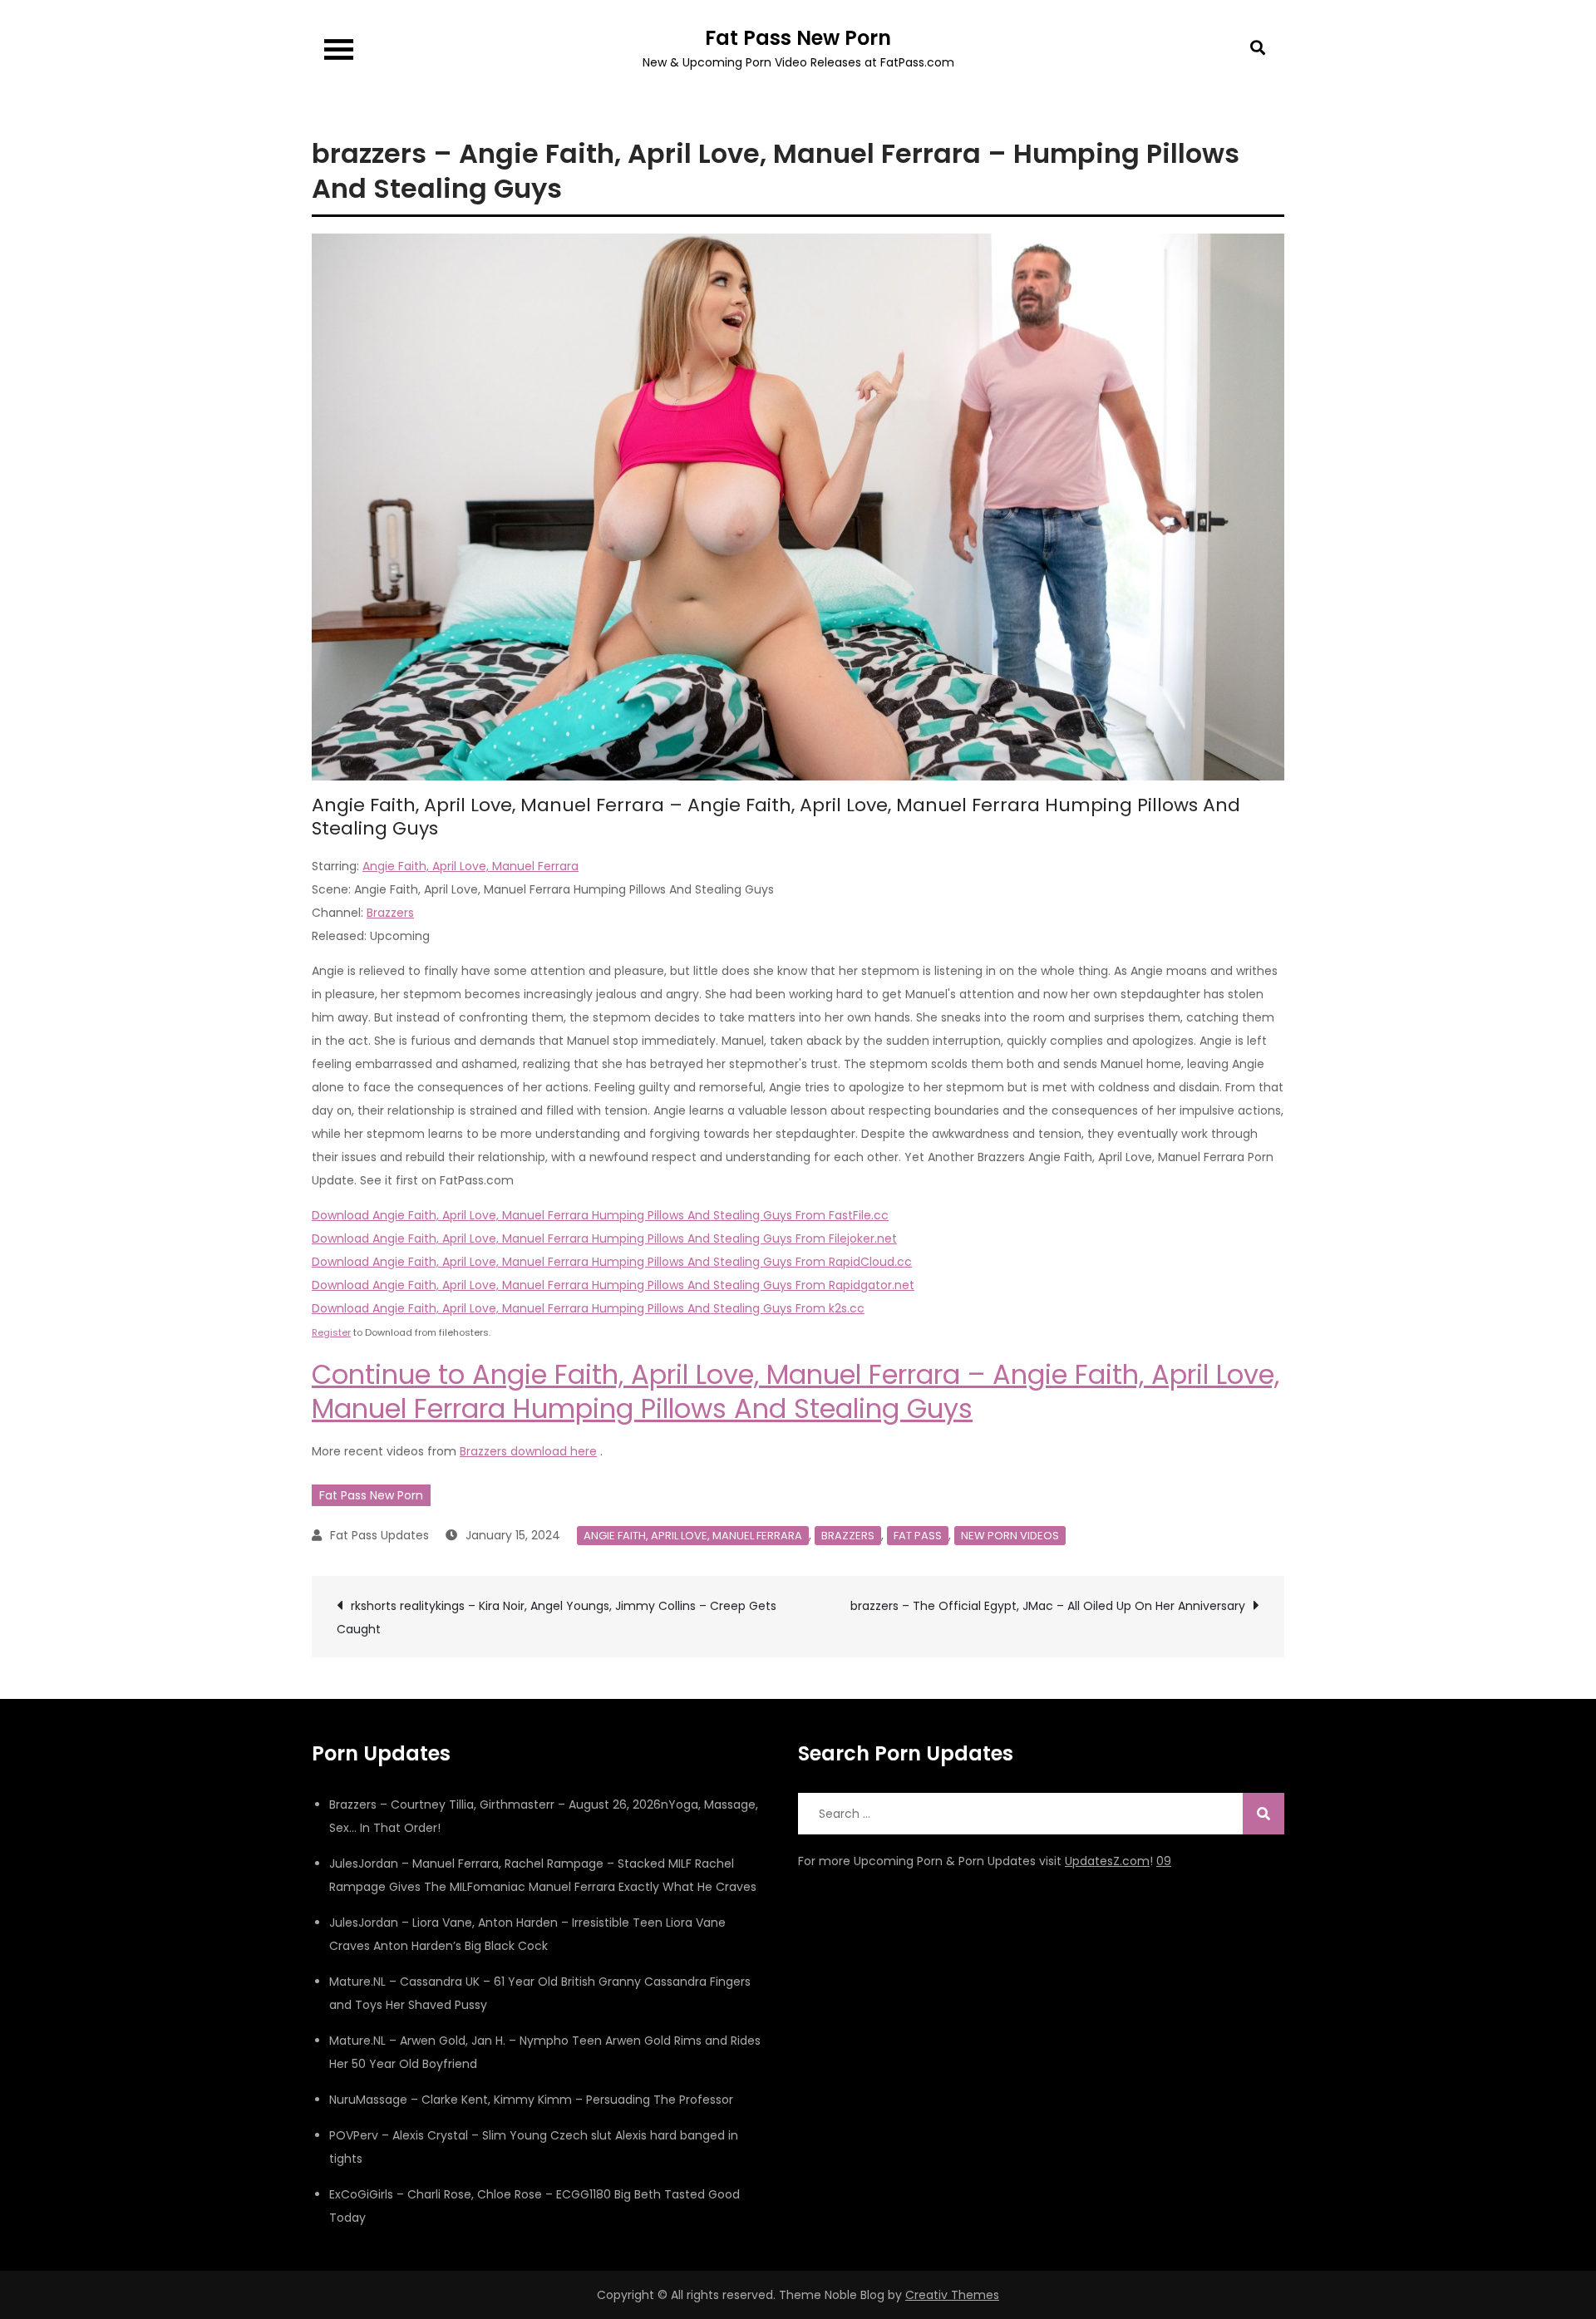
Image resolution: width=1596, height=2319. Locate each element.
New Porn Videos (1010, 1536)
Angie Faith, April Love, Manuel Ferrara (470, 866)
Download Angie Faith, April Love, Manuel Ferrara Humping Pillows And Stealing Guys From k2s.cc (588, 1308)
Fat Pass (918, 1536)
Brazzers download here (528, 1451)
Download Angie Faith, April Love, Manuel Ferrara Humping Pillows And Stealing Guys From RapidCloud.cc (612, 1262)
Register (331, 1332)
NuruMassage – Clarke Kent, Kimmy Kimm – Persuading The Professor (531, 2100)
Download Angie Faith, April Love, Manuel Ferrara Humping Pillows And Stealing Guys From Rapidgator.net (613, 1285)
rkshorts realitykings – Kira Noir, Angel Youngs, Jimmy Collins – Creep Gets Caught (557, 1617)
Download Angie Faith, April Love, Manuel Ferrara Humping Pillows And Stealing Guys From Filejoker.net (604, 1238)
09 (1164, 1861)
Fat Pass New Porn (798, 38)
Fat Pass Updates (379, 1535)
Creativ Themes (952, 2295)
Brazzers (390, 913)
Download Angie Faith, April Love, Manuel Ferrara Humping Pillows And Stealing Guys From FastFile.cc (600, 1215)
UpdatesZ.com (1107, 1861)
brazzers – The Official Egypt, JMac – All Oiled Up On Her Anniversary (1048, 1606)
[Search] (1263, 1814)
